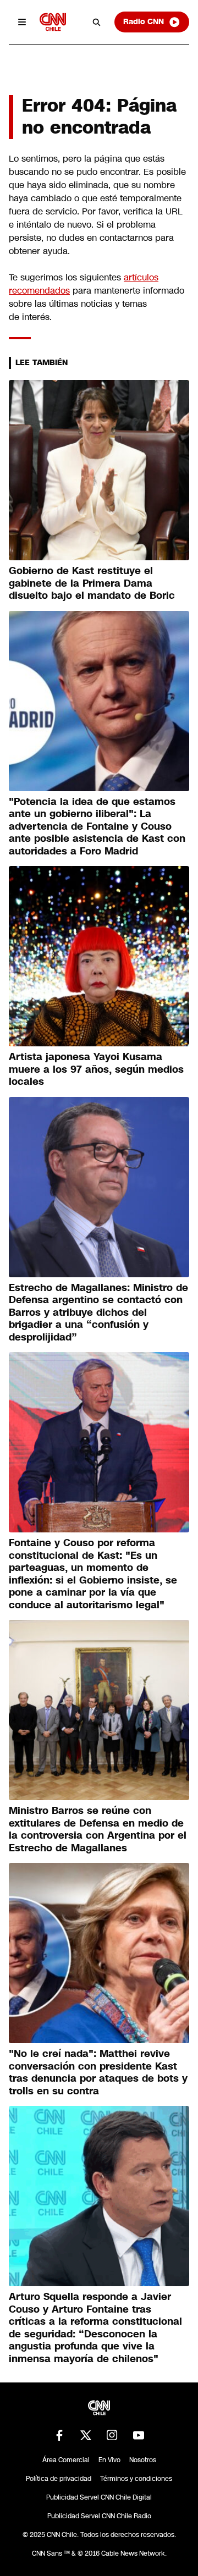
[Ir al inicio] (53, 22)
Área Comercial (66, 2460)
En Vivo (109, 2460)
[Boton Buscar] (97, 22)
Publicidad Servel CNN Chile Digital (99, 2497)
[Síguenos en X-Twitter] (86, 2435)
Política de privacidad (59, 2479)
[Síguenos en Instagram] (112, 2435)
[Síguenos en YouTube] (139, 2435)
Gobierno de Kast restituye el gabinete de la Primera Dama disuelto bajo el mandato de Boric (92, 583)
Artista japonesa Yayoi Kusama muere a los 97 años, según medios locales (96, 1069)
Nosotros (143, 2460)
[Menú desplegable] (22, 22)
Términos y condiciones (136, 2479)
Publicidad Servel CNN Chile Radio (99, 2516)
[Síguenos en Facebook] (59, 2435)
